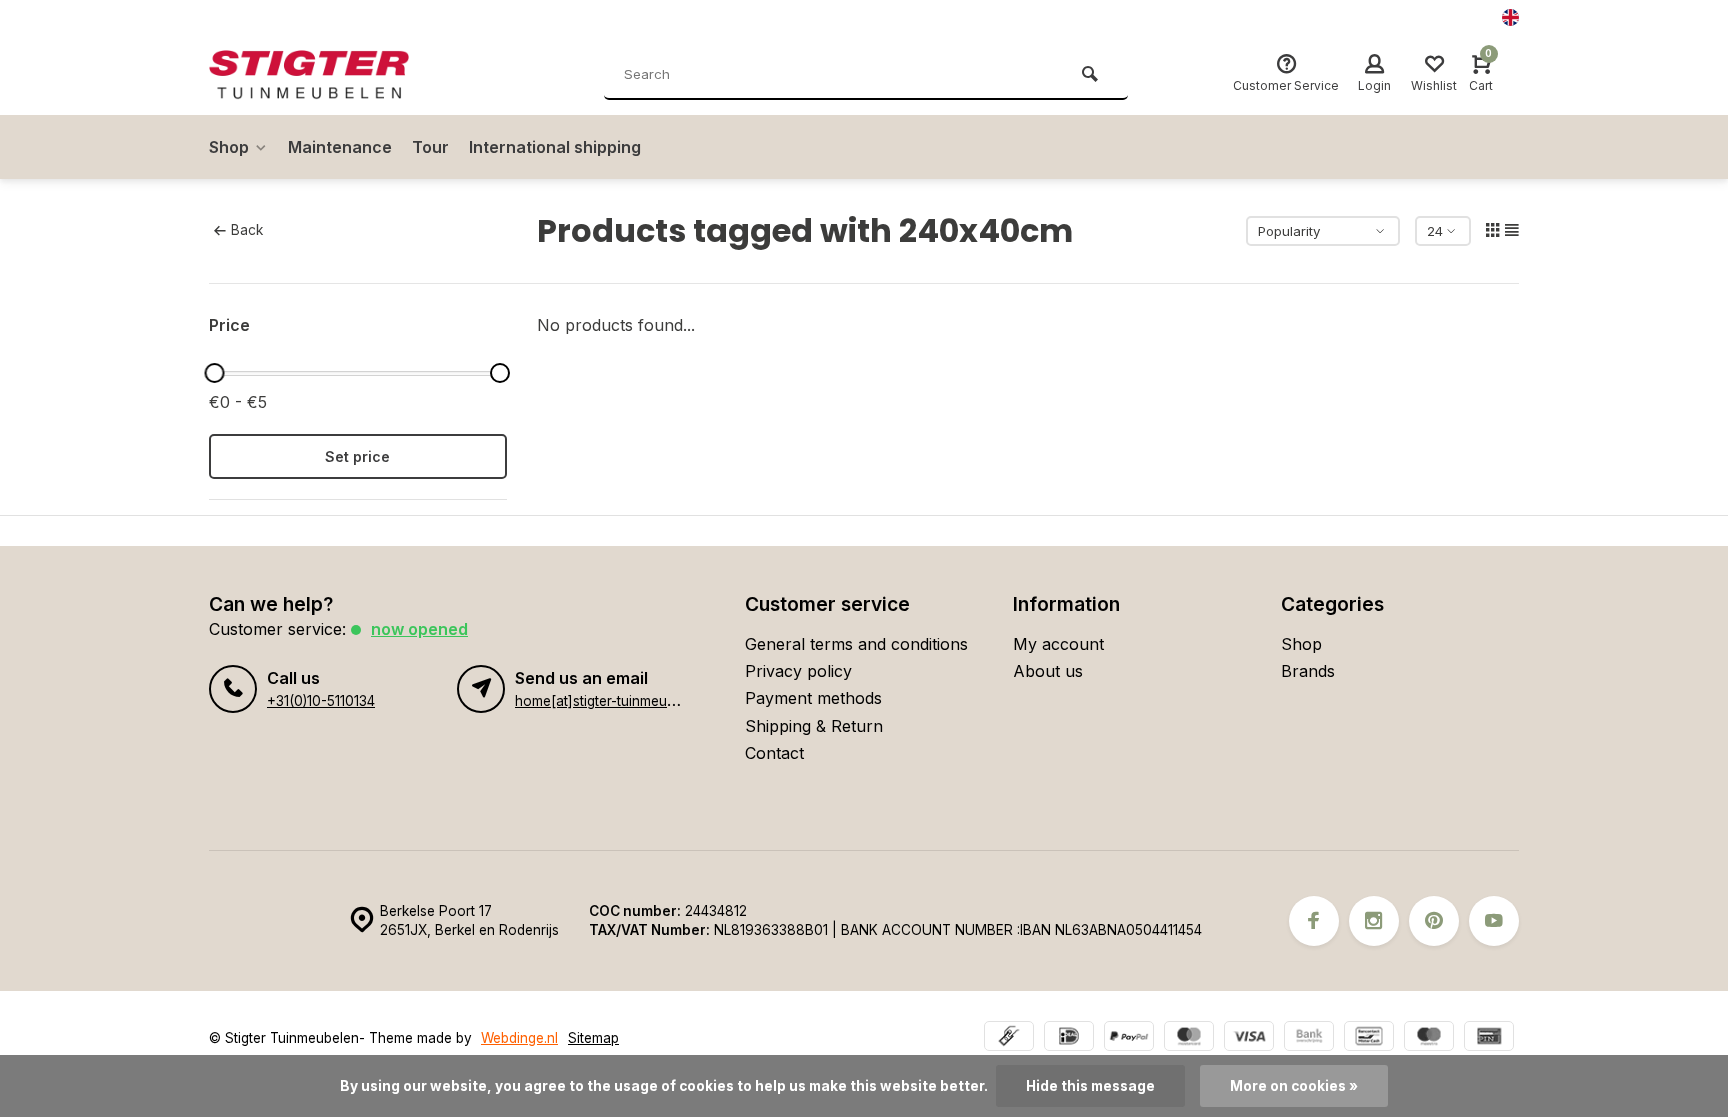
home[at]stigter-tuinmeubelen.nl (615, 701)
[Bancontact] (1369, 1038)
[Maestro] (1429, 1038)
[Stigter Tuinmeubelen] (329, 75)
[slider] (214, 373)
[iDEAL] (1069, 1038)
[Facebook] (1314, 921)
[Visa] (1249, 1038)
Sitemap (593, 1038)
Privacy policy (798, 671)
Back (247, 230)
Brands (1308, 671)
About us (1048, 671)
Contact (774, 753)
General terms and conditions (856, 644)
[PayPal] (1129, 1038)
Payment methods (813, 698)
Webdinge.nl (519, 1038)
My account (1058, 644)
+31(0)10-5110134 (321, 701)
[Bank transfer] (1309, 1038)
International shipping (555, 147)
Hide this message (1090, 1086)
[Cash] (1009, 1038)
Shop (229, 147)
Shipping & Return (814, 726)
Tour (430, 147)
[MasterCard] (1189, 1038)
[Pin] (1489, 1038)
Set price (357, 456)
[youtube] (1494, 921)
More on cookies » (1294, 1086)
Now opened (419, 629)
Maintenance (340, 147)
